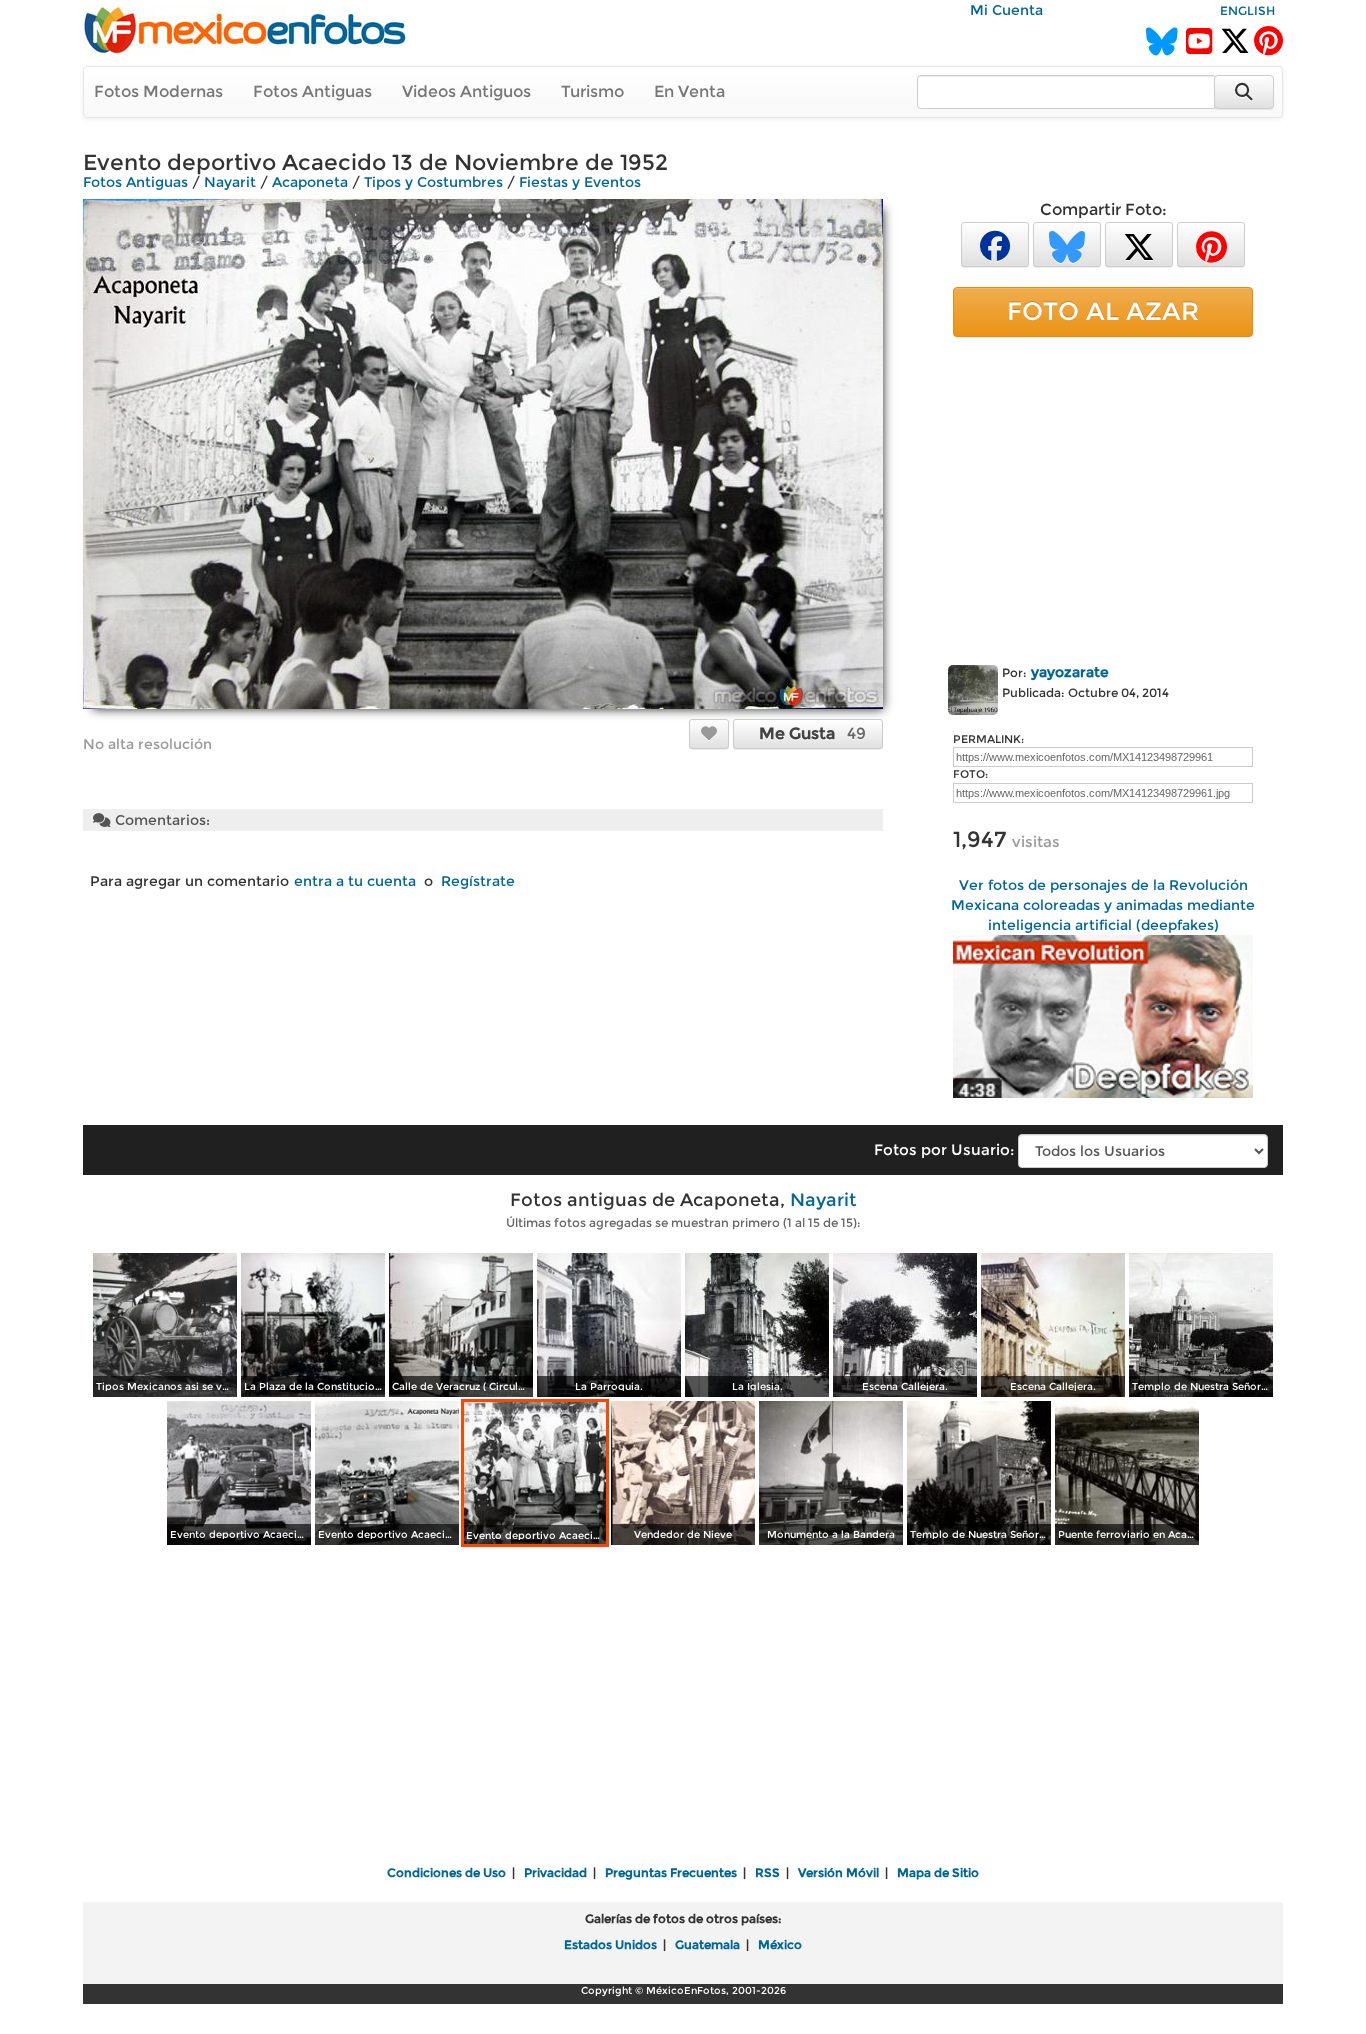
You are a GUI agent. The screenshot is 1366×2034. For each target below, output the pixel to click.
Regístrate (478, 881)
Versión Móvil (838, 1872)
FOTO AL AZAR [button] (1103, 311)
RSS (767, 1872)
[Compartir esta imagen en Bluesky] (1067, 243)
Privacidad (555, 1872)
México (780, 1944)
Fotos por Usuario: (944, 1149)
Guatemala (707, 1944)
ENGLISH (1247, 10)
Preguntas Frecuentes (671, 1872)
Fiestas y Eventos (580, 182)
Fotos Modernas (158, 91)
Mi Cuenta (1006, 10)
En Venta (689, 91)
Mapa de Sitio (938, 1872)
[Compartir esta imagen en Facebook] (995, 243)
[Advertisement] (1103, 497)
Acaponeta (310, 182)
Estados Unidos (610, 1944)
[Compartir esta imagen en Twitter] (1139, 243)
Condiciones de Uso (446, 1872)
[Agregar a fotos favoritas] (709, 733)
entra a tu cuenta (355, 881)
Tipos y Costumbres (433, 182)
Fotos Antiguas (312, 91)
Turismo (592, 91)
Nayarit (230, 182)
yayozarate (1070, 672)
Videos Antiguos (466, 91)
